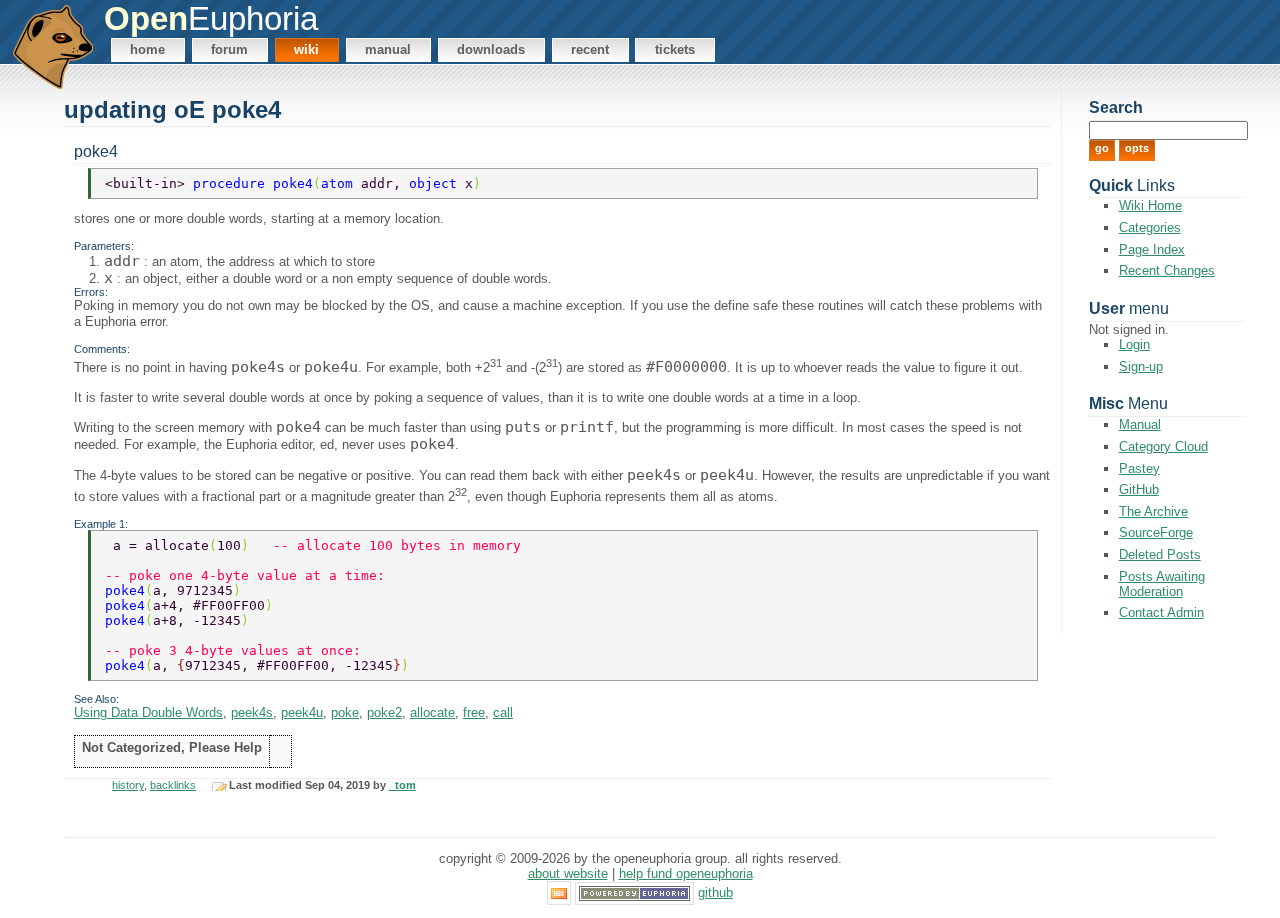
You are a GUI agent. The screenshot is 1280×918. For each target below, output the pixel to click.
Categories (1150, 227)
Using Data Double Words (148, 712)
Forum (229, 49)
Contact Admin (1161, 612)
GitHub (1139, 489)
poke (345, 712)
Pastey (1139, 468)
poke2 (384, 712)
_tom (402, 785)
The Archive (1153, 511)
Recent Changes (1167, 270)
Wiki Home (1150, 205)
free (474, 712)
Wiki (306, 49)
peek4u (302, 712)
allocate (432, 712)
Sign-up (1141, 366)
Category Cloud (1163, 446)
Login (1134, 344)
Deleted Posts (1160, 554)
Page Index (1152, 249)
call (503, 712)
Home (147, 49)
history (128, 785)
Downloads (491, 49)
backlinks (173, 785)
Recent (590, 49)
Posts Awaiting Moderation (1162, 584)
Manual (388, 49)
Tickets (675, 49)
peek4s (252, 712)
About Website (568, 873)
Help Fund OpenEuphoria (686, 873)
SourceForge (1156, 532)
